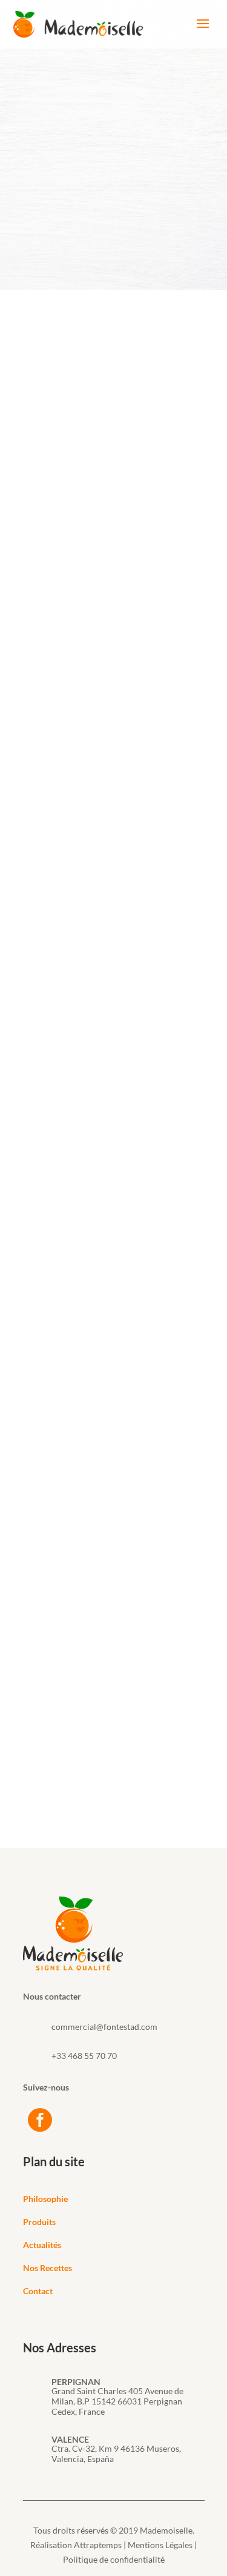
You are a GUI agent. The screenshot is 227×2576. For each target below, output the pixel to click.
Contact (38, 2291)
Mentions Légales (160, 2545)
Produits (39, 2222)
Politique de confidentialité (114, 2559)
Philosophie (45, 2199)
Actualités (42, 2245)
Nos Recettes (48, 2268)
